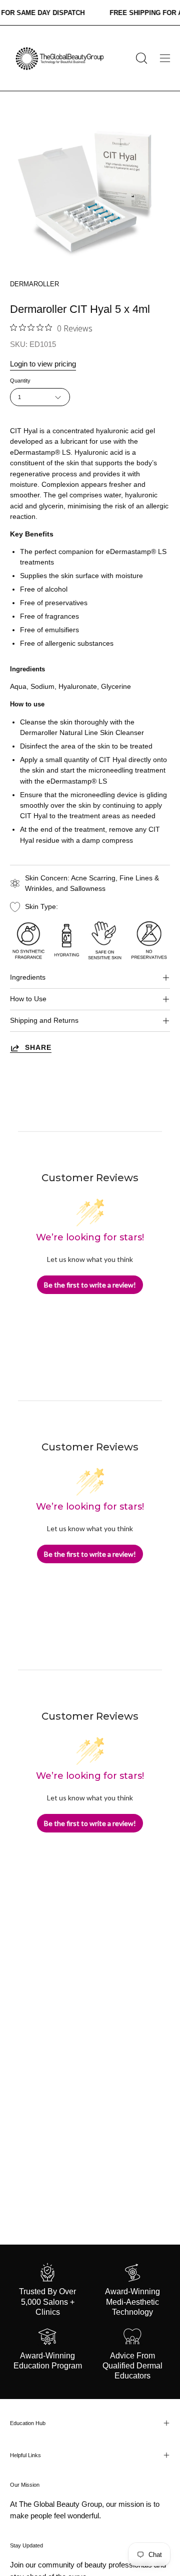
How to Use (28, 999)
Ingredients (28, 977)
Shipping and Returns (44, 1021)
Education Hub (28, 2423)
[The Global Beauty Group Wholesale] (59, 58)
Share (38, 1048)
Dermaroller (34, 284)
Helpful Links (25, 2455)
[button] (140, 58)
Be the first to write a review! (90, 1285)
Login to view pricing (43, 364)
